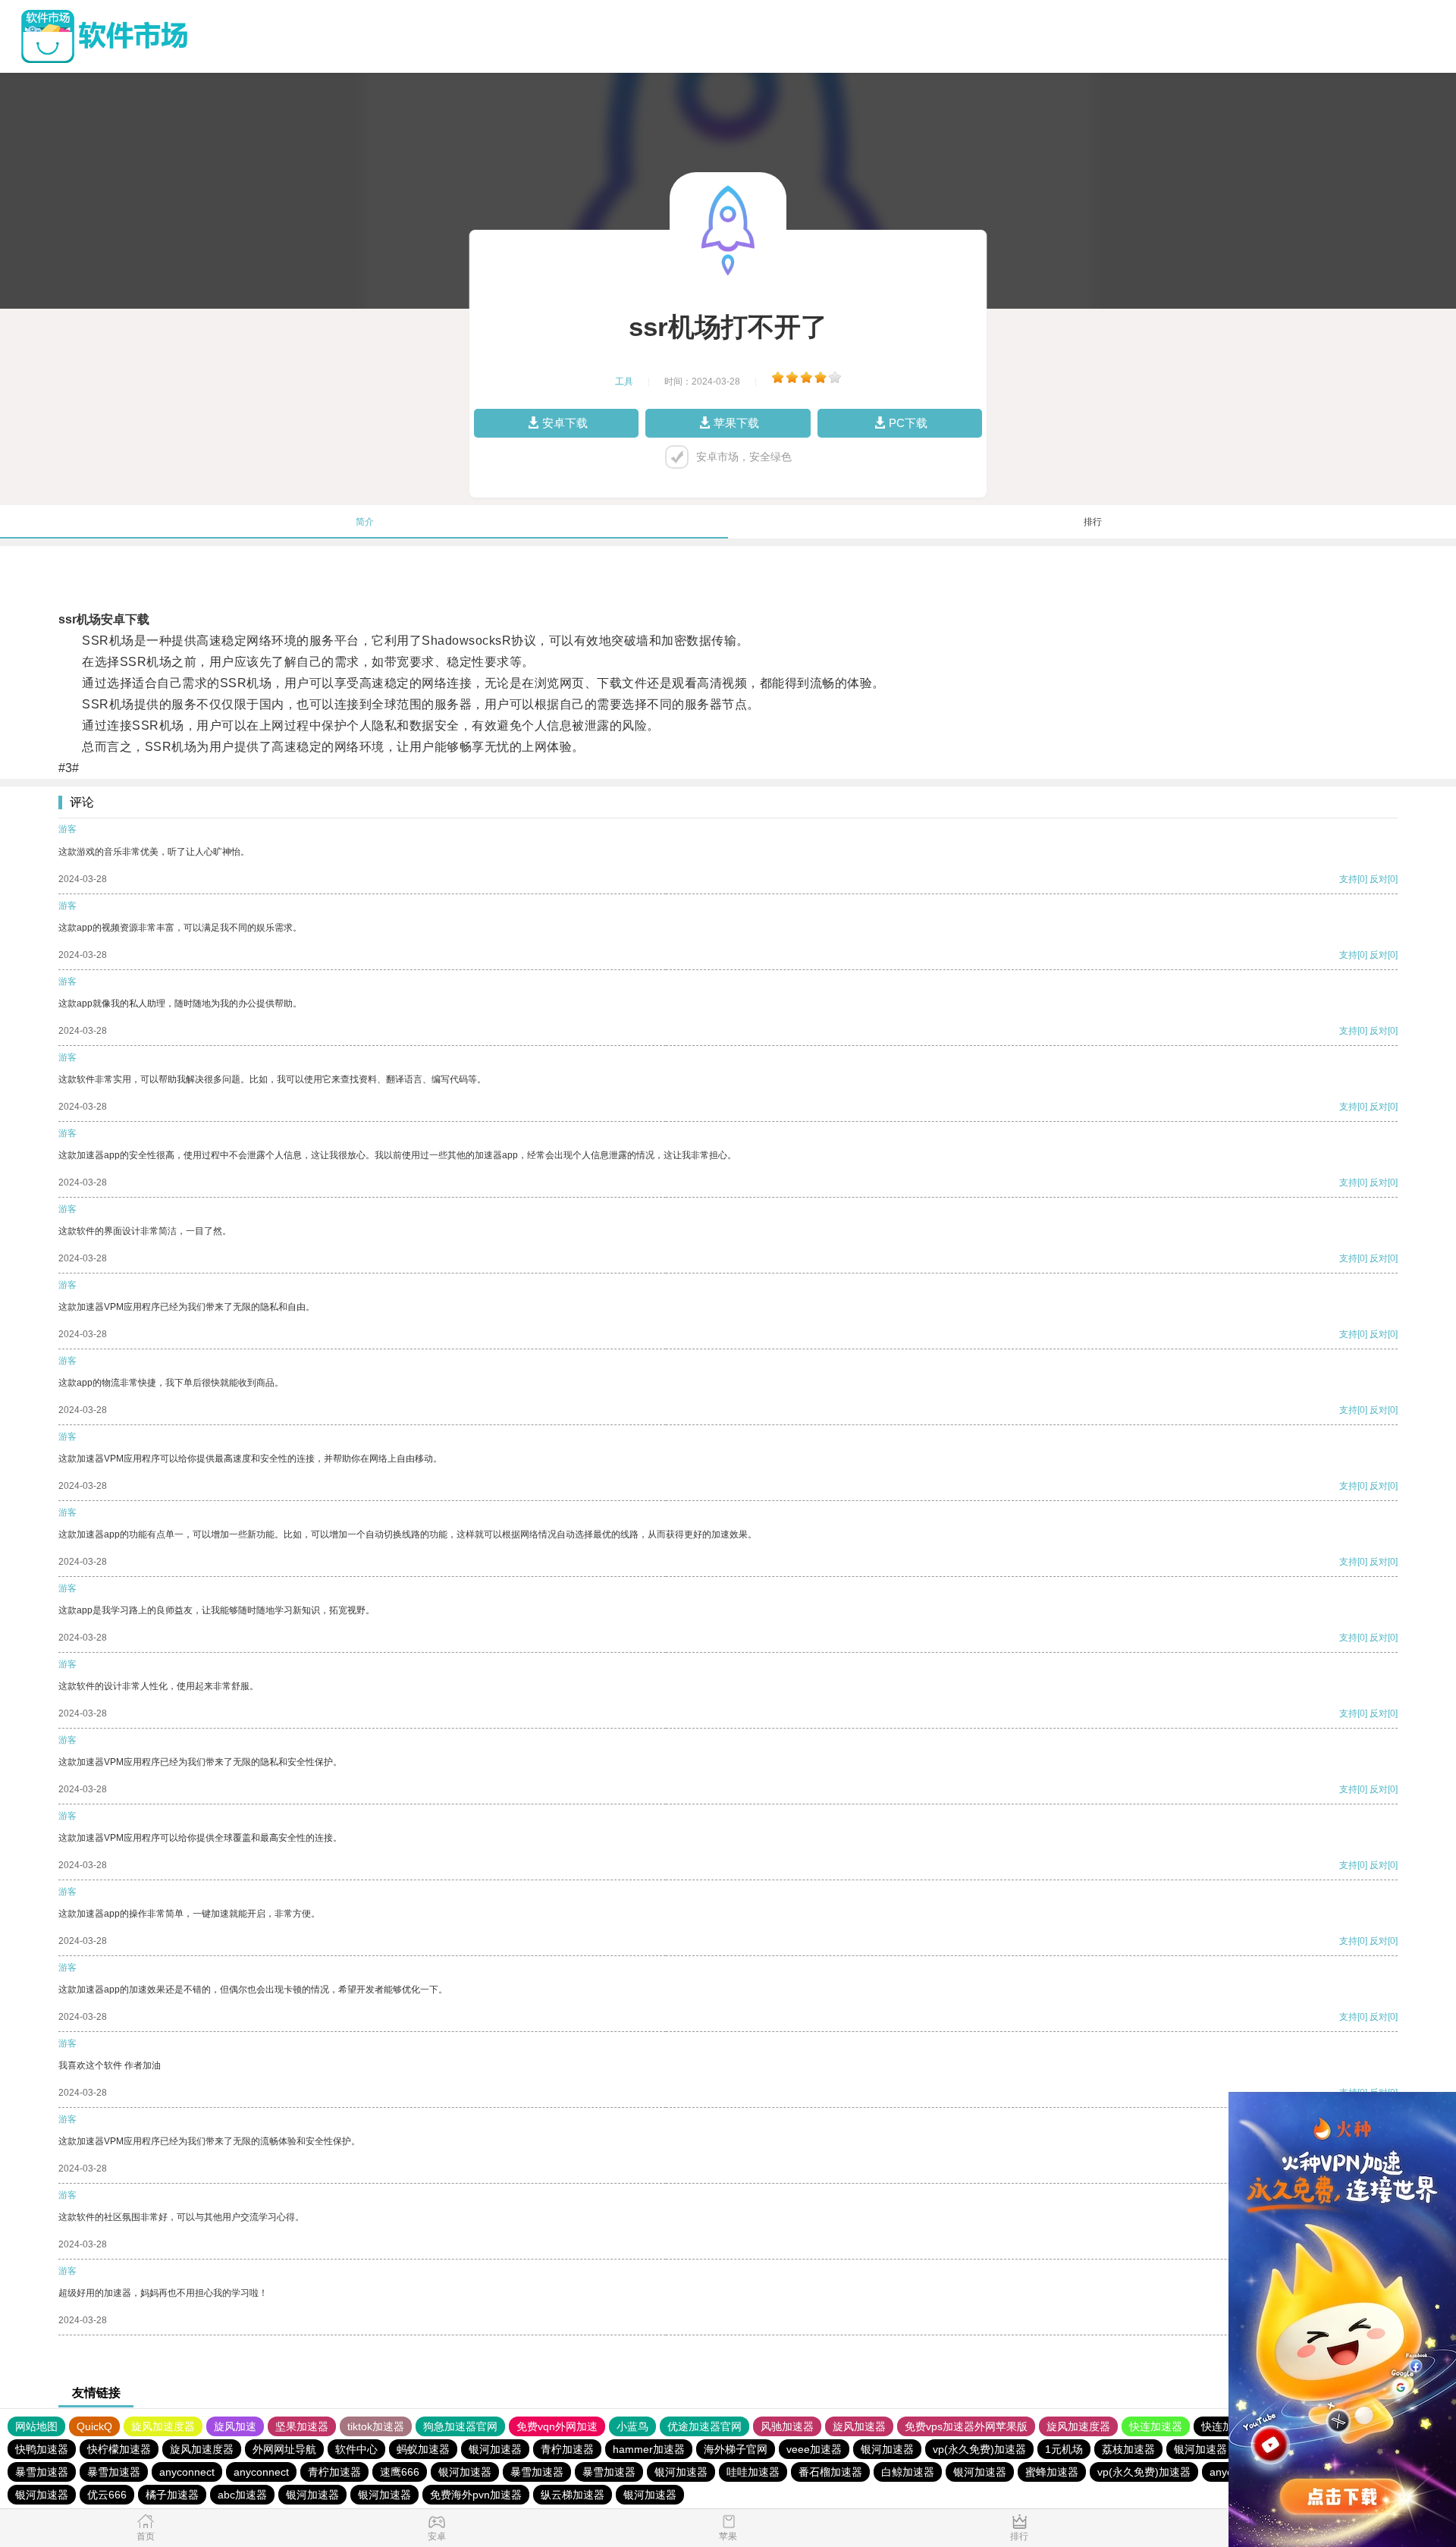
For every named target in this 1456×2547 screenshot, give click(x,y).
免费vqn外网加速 (557, 2426)
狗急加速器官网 (460, 2426)
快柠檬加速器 (119, 2449)
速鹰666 (400, 2472)
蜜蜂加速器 (1052, 2472)
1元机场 (1064, 2449)
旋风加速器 (859, 2426)
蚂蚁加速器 (423, 2449)
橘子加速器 (172, 2495)
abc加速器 (242, 2495)
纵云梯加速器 (573, 2495)
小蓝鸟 (632, 2426)
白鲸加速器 (908, 2472)
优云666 (107, 2495)
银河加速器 (495, 2449)
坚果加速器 (302, 2426)
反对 (1379, 879)
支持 (1348, 879)
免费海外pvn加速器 (476, 2495)
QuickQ (94, 2426)
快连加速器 (1156, 2426)
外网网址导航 (284, 2449)
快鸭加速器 (42, 2449)
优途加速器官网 (704, 2426)
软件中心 (356, 2449)
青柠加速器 (567, 2449)
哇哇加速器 (753, 2472)
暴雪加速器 (42, 2472)
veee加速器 (814, 2449)
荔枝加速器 (1128, 2449)
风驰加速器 (787, 2426)
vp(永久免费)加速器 (979, 2449)
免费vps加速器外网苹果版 (966, 2426)
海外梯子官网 (736, 2449)
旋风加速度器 (163, 2426)
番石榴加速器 (830, 2472)
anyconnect (187, 2472)
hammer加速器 (649, 2449)
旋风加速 (235, 2426)
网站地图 (36, 2426)
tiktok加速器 (376, 2426)
